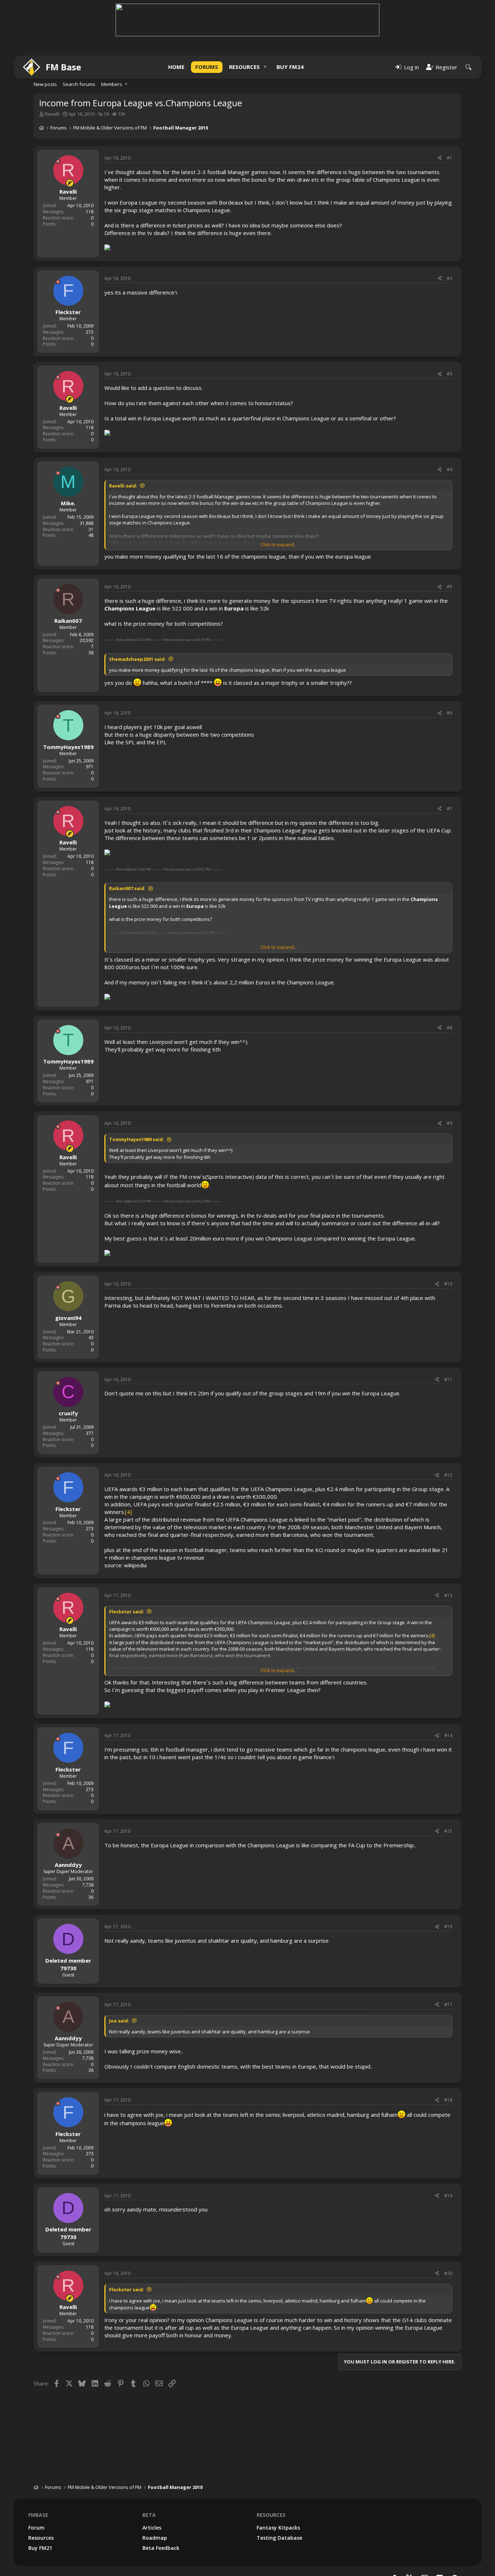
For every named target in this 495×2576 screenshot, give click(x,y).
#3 (450, 374)
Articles (152, 2528)
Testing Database (279, 2538)
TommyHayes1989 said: (137, 1139)
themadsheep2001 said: (138, 659)
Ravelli (52, 114)
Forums (207, 67)
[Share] (440, 158)
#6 (450, 713)
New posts (45, 84)
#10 (448, 1284)
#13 (448, 1595)
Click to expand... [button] (279, 544)
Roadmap (155, 2538)
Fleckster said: (127, 1612)
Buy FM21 (40, 2548)
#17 (448, 2005)
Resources (244, 67)
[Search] (469, 67)
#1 (450, 158)
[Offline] (58, 161)
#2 (450, 278)
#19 (448, 2196)
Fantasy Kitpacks (278, 2528)
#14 (448, 1735)
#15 (448, 1831)
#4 (450, 470)
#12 (448, 1475)
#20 (448, 2273)
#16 (448, 1927)
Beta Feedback (161, 2548)
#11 (448, 1380)
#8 (450, 1028)
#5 (450, 587)
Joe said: (119, 2021)
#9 (450, 1123)
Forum (36, 2528)
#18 (448, 2100)
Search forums (79, 84)
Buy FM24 (290, 67)
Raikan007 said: (127, 888)
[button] (265, 67)
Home (176, 67)
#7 (450, 809)
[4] (128, 1512)
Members (112, 84)
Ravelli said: (123, 486)
